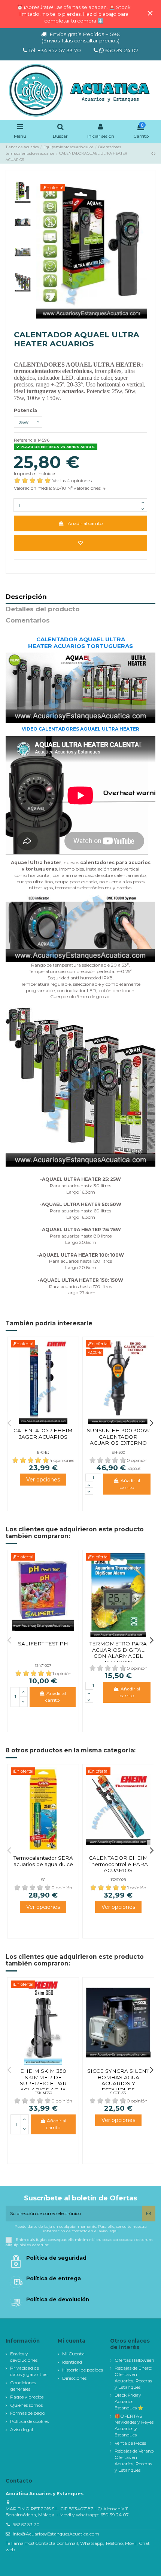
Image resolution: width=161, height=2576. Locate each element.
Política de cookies (29, 2421)
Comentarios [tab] (28, 621)
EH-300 (118, 1452)
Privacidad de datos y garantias (29, 2371)
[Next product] (155, 153)
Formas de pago (28, 2413)
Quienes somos (26, 2405)
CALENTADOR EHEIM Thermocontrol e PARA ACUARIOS (118, 1864)
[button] (9, 1423)
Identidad (72, 2362)
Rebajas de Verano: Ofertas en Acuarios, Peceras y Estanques (135, 2460)
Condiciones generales (23, 2386)
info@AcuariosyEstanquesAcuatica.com (56, 2534)
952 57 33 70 (26, 2524)
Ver (43, 1479)
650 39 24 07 (121, 50)
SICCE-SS (118, 2093)
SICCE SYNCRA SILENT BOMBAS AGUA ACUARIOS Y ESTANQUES (118, 2080)
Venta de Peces (130, 2443)
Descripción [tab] (26, 597)
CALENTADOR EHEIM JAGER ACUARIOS (43, 1433)
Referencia (25, 440)
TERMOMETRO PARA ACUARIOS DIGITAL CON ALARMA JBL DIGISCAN (118, 1653)
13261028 (118, 1880)
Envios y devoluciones (24, 2357)
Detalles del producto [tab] (43, 609)
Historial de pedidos (83, 2370)
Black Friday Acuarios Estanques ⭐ (129, 2401)
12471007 (43, 1665)
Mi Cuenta (73, 2354)
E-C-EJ (43, 1452)
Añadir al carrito (85, 523)
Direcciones (74, 2378)
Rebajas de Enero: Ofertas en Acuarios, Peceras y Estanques (133, 2377)
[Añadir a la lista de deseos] (80, 543)
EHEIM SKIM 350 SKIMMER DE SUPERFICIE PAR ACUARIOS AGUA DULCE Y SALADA (43, 2083)
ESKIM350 (43, 2093)
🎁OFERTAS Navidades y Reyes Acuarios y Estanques (134, 2425)
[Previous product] (153, 153)
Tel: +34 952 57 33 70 (55, 50)
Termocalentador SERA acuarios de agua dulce (43, 1861)
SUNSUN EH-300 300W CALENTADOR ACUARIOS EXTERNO (118, 1437)
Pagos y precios (27, 2397)
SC (43, 1880)
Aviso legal (22, 2429)
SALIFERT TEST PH (43, 1644)
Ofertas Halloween (134, 2360)
